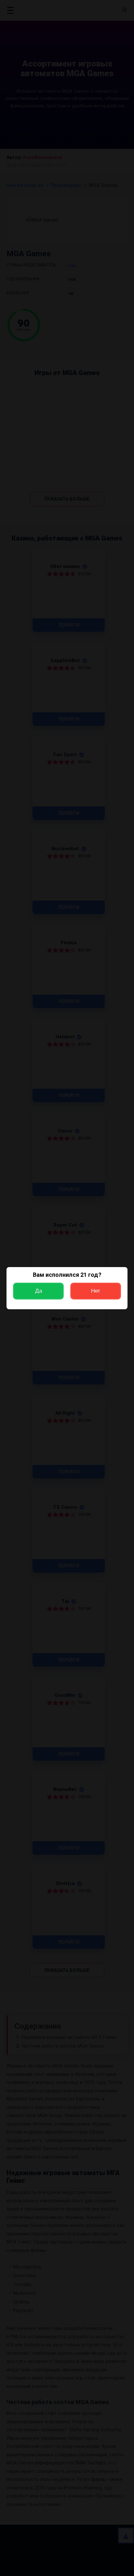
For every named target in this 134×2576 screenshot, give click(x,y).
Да (39, 1291)
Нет (96, 1291)
